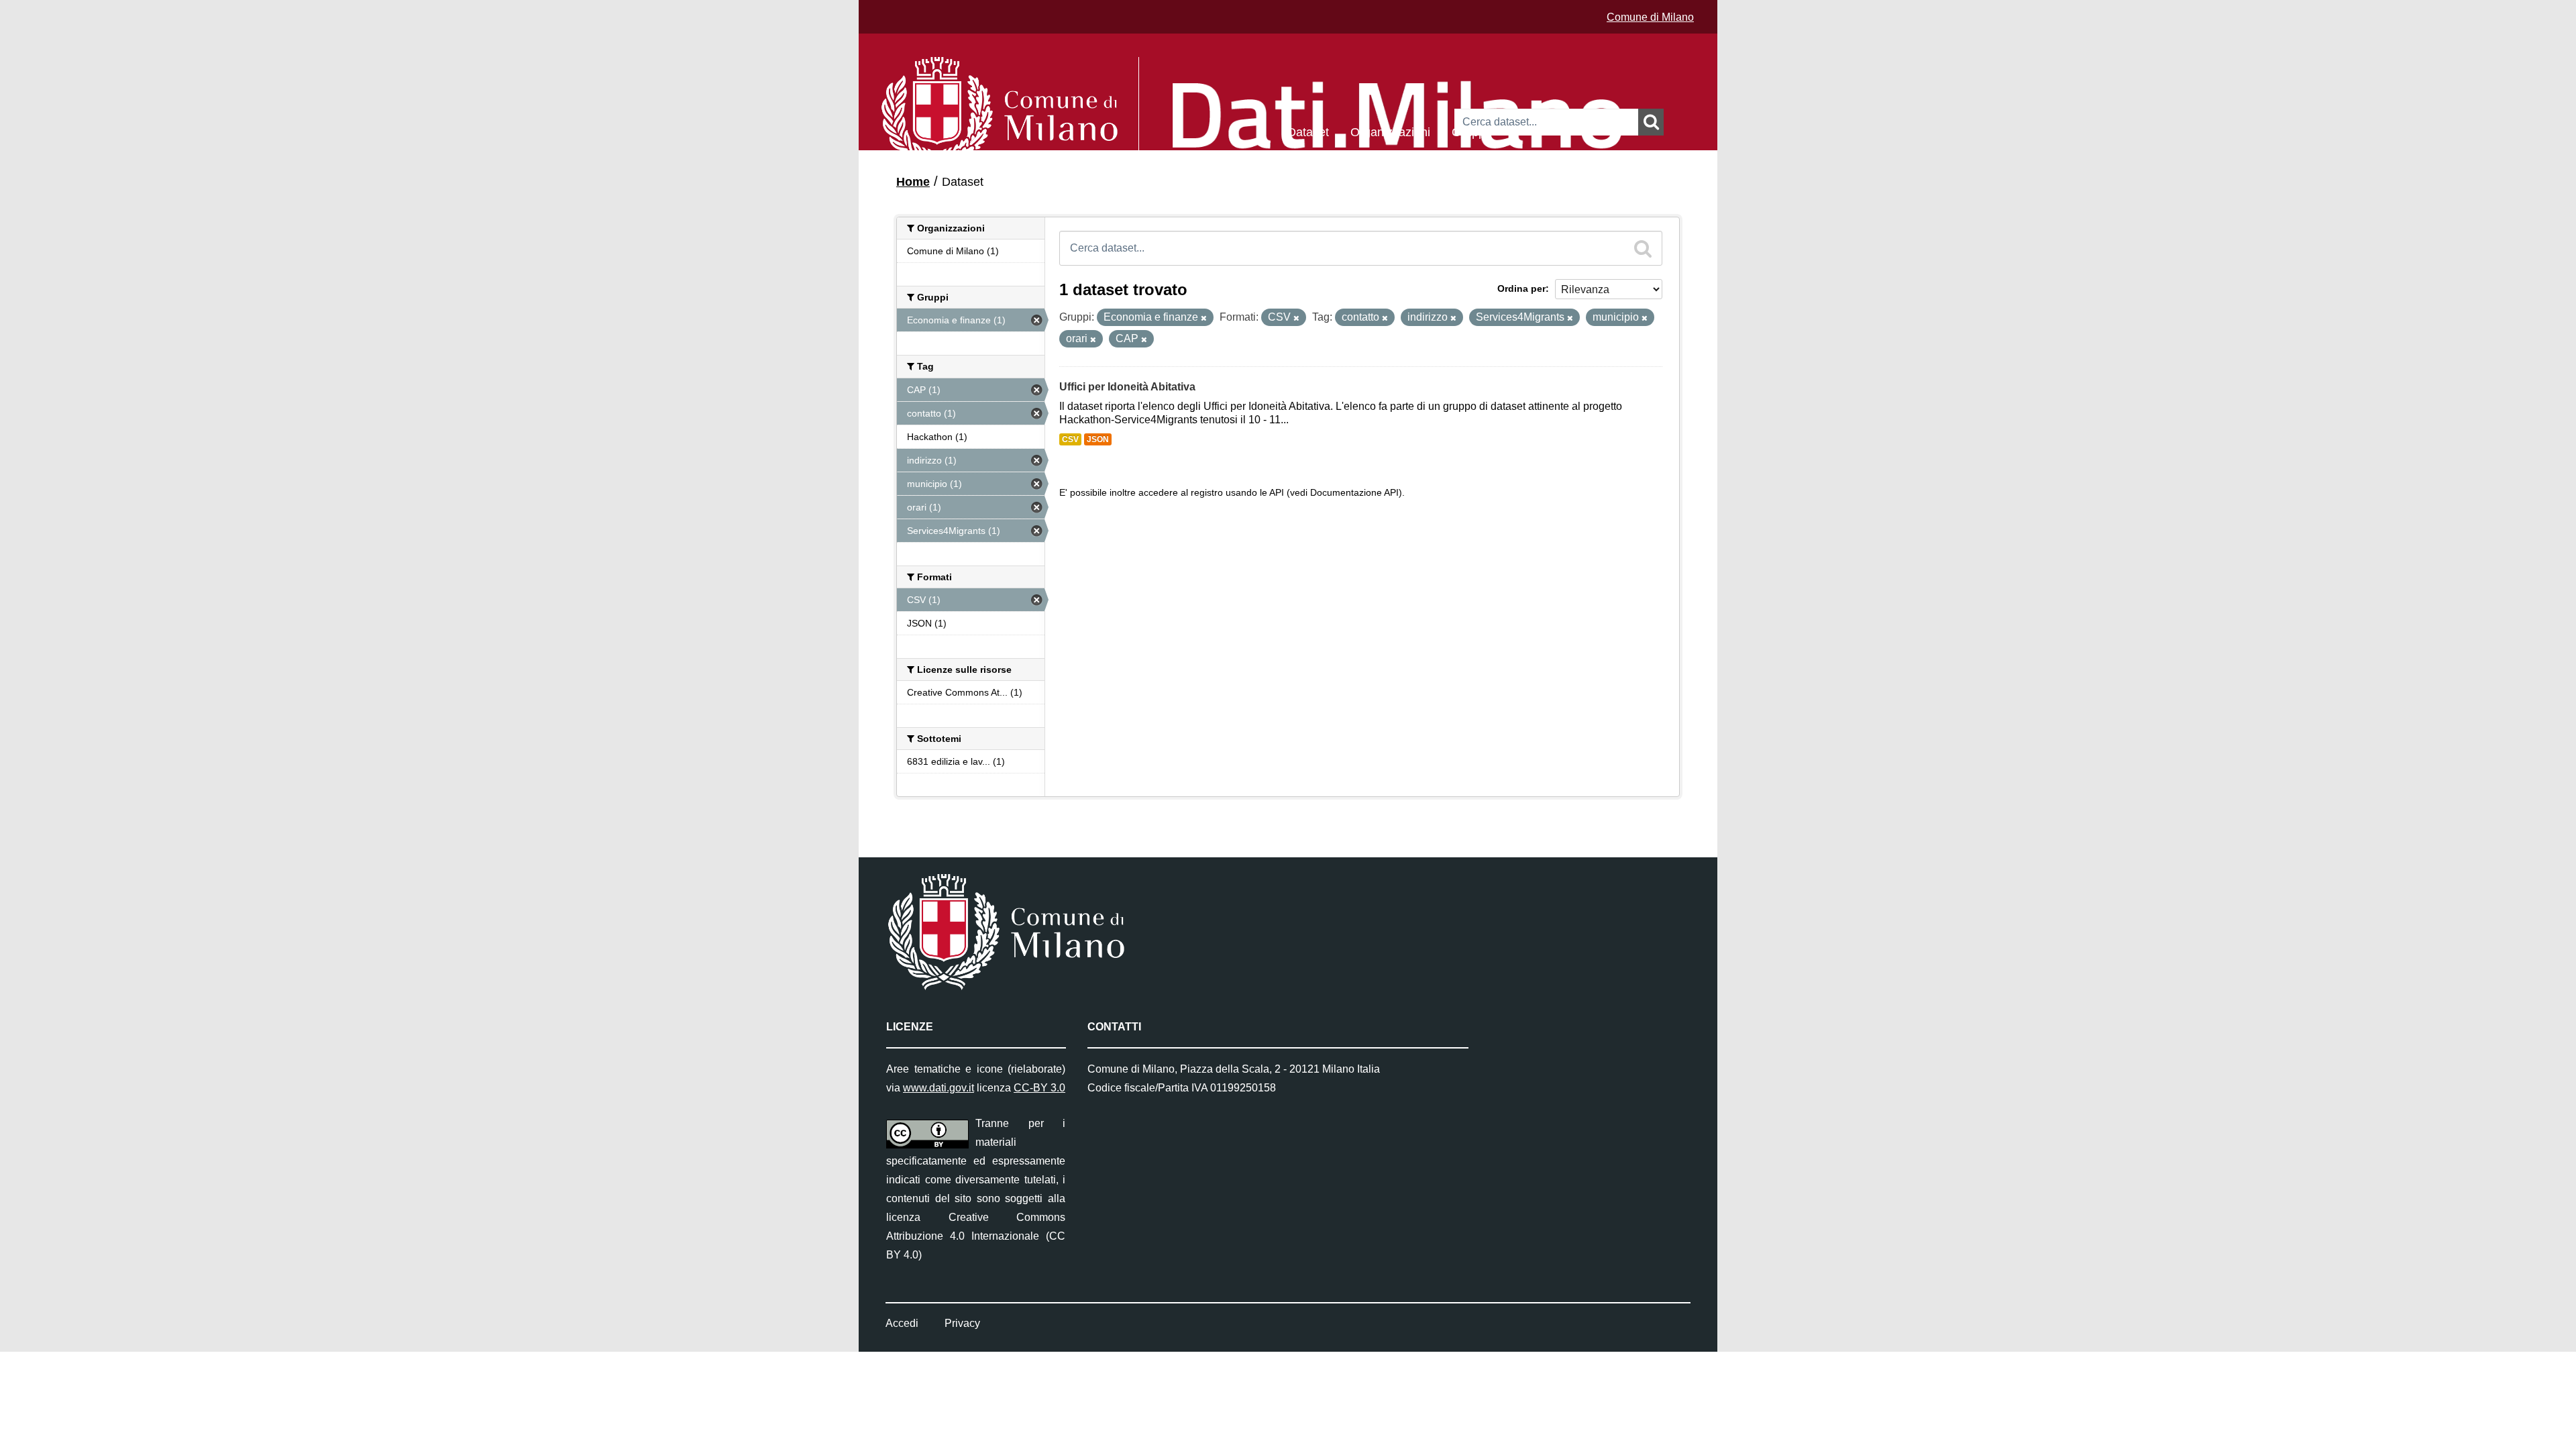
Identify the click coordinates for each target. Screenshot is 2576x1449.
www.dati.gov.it (938, 1088)
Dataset (1308, 131)
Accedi (902, 1323)
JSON (1098, 439)
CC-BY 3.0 (1039, 1088)
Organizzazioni (1390, 131)
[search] (1643, 248)
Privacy (962, 1323)
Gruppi (1470, 131)
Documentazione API (1354, 493)
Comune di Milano (1650, 17)
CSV (1070, 439)
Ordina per (1521, 288)
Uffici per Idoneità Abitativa (1127, 387)
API (1277, 493)
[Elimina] (1204, 318)
